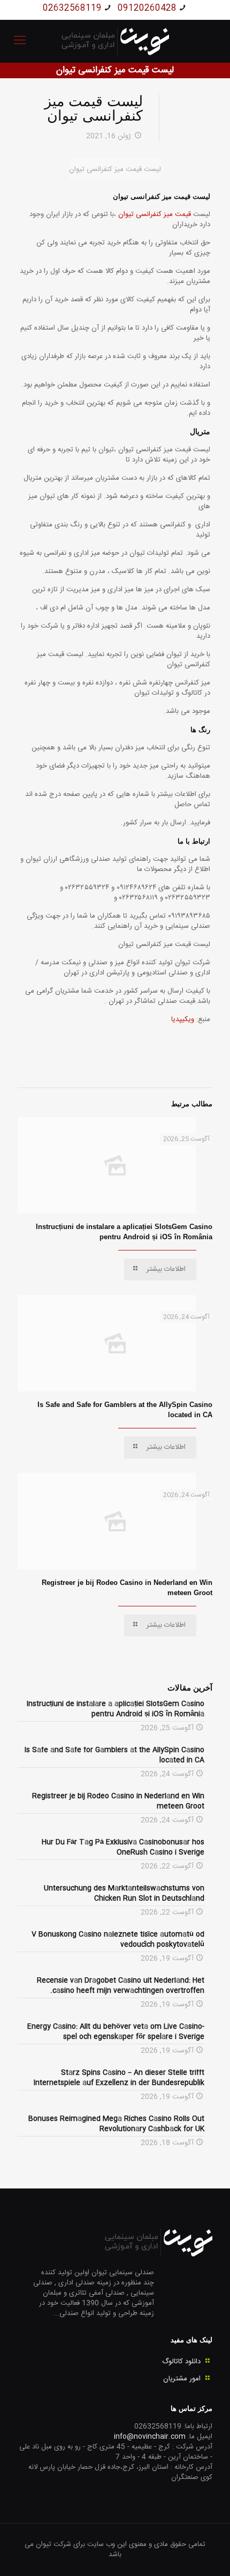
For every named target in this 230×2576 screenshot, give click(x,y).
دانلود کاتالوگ (181, 2362)
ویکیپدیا (183, 1019)
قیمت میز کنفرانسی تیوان (156, 214)
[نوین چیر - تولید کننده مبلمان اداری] (115, 41)
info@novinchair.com (150, 2437)
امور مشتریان (182, 2379)
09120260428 (147, 8)
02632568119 (72, 8)
